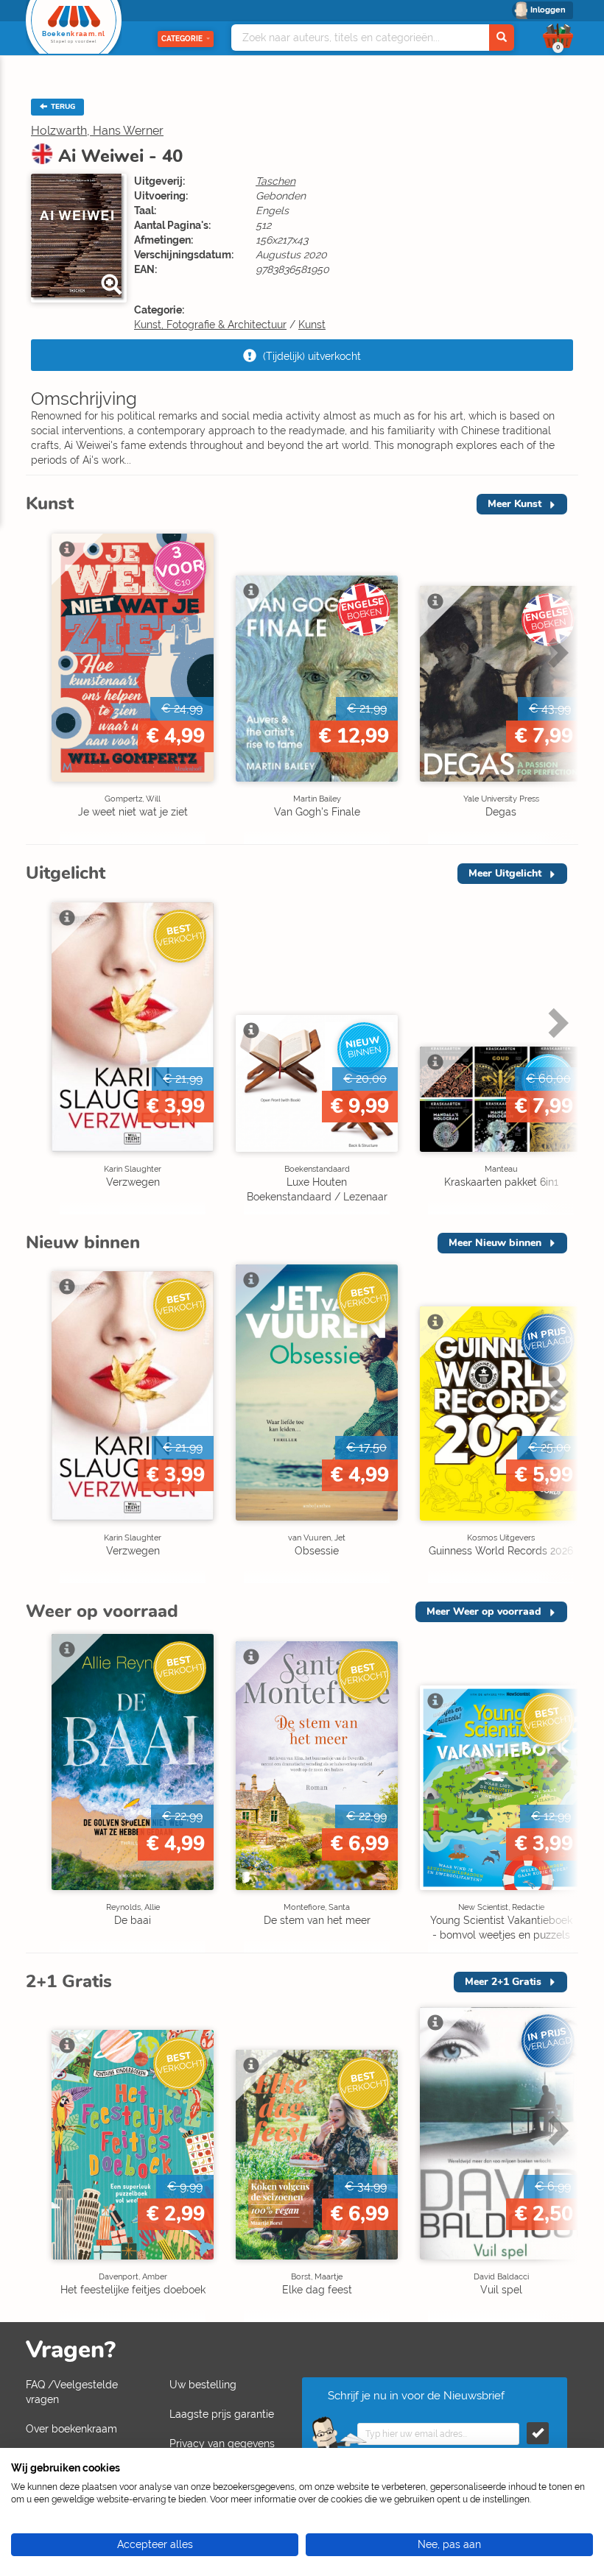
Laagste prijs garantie (222, 2414)
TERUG (62, 107)
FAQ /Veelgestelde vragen (72, 2392)
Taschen (275, 181)
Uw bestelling (203, 2385)
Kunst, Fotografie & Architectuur (210, 325)
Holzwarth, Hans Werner (97, 131)
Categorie (182, 39)
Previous (41, 683)
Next (556, 683)
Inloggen (548, 10)
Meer (515, 504)
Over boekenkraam (71, 2429)
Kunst (312, 325)
